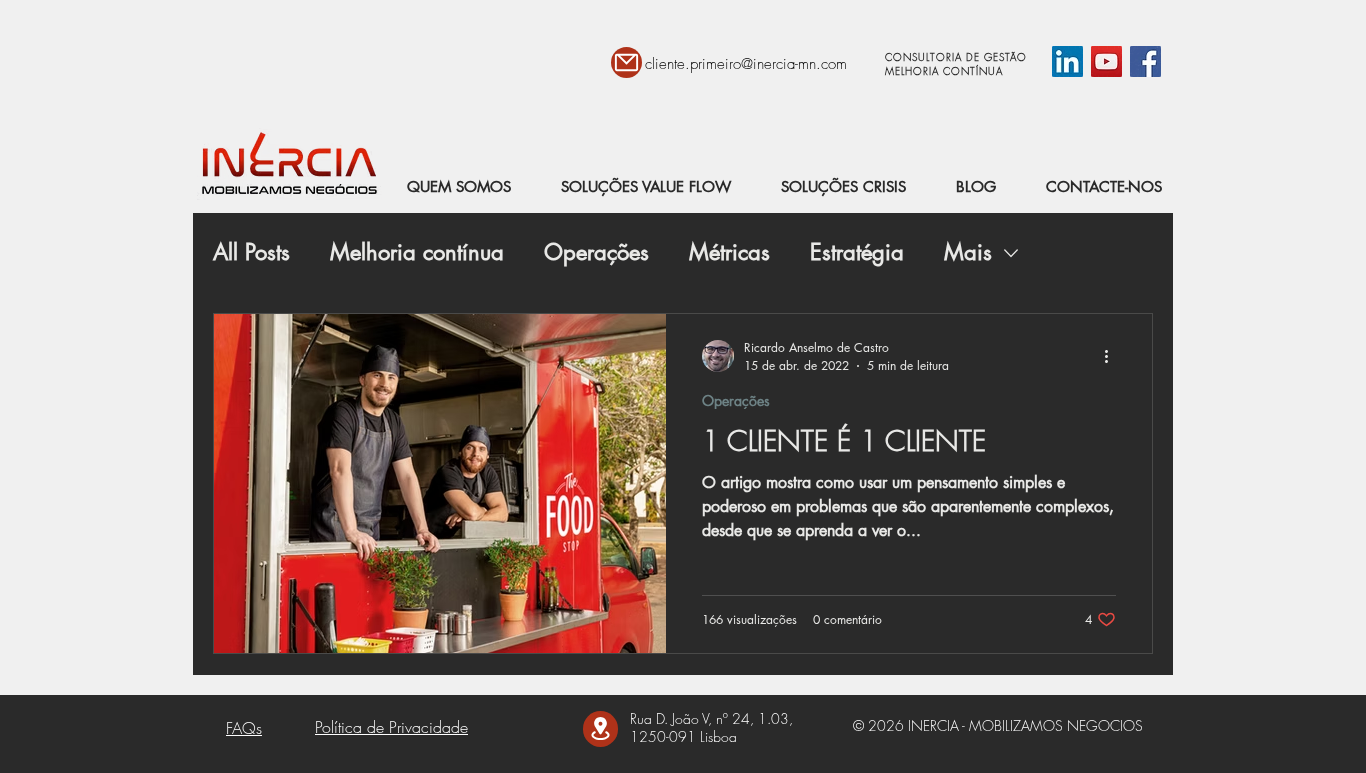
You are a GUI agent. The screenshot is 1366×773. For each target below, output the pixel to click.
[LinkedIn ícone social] (1067, 61)
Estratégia (857, 252)
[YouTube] (1106, 61)
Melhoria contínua (417, 252)
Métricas (729, 252)
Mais (968, 252)
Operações (596, 252)
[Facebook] (1145, 61)
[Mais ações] (1113, 356)
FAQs (244, 728)
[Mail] (626, 62)
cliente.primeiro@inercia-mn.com (746, 64)
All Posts (251, 252)
